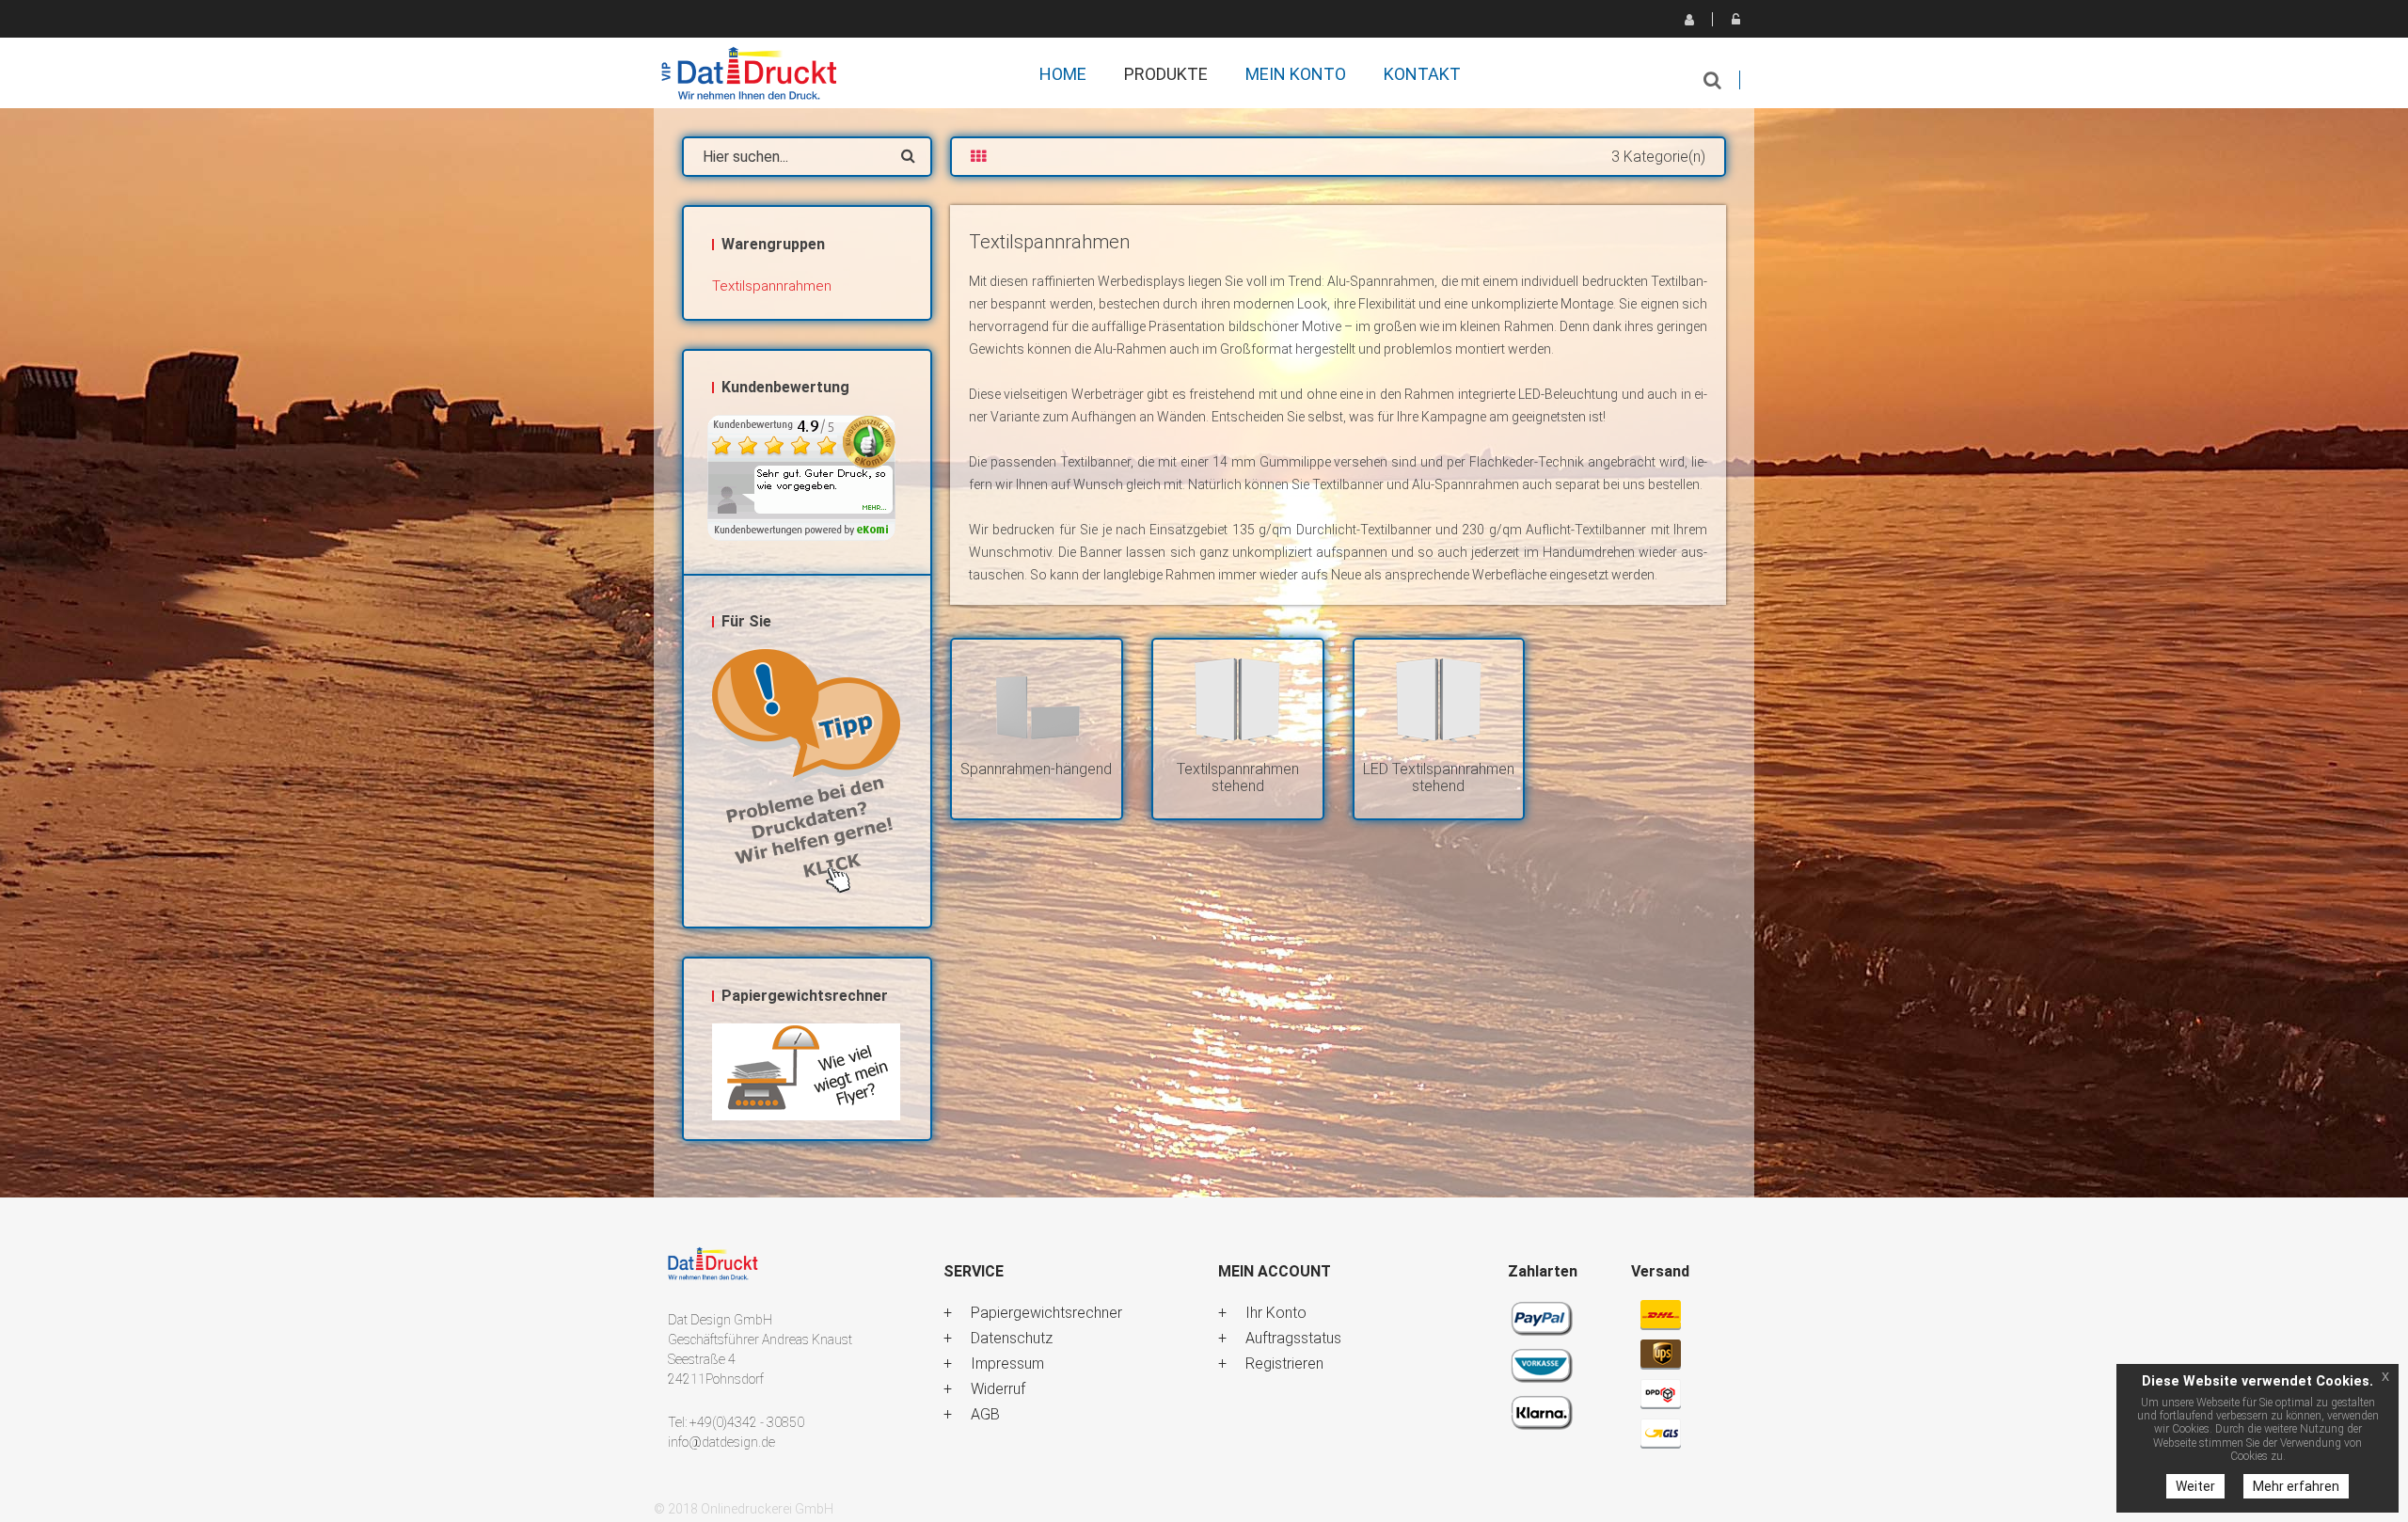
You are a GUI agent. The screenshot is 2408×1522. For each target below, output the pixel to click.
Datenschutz (1012, 1338)
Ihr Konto (1276, 1313)
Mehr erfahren (2296, 1486)
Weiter (2195, 1486)
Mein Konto (1296, 74)
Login (1735, 19)
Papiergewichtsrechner (1046, 1313)
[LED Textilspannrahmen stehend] (1439, 700)
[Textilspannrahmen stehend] (1238, 700)
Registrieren (1688, 19)
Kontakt (1422, 74)
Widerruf (998, 1389)
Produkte (1166, 74)
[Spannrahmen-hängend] (1037, 700)
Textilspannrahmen (772, 286)
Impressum (1007, 1363)
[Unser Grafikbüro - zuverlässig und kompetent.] (807, 773)
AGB (985, 1414)
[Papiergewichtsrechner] (807, 1072)
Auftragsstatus (1293, 1338)
